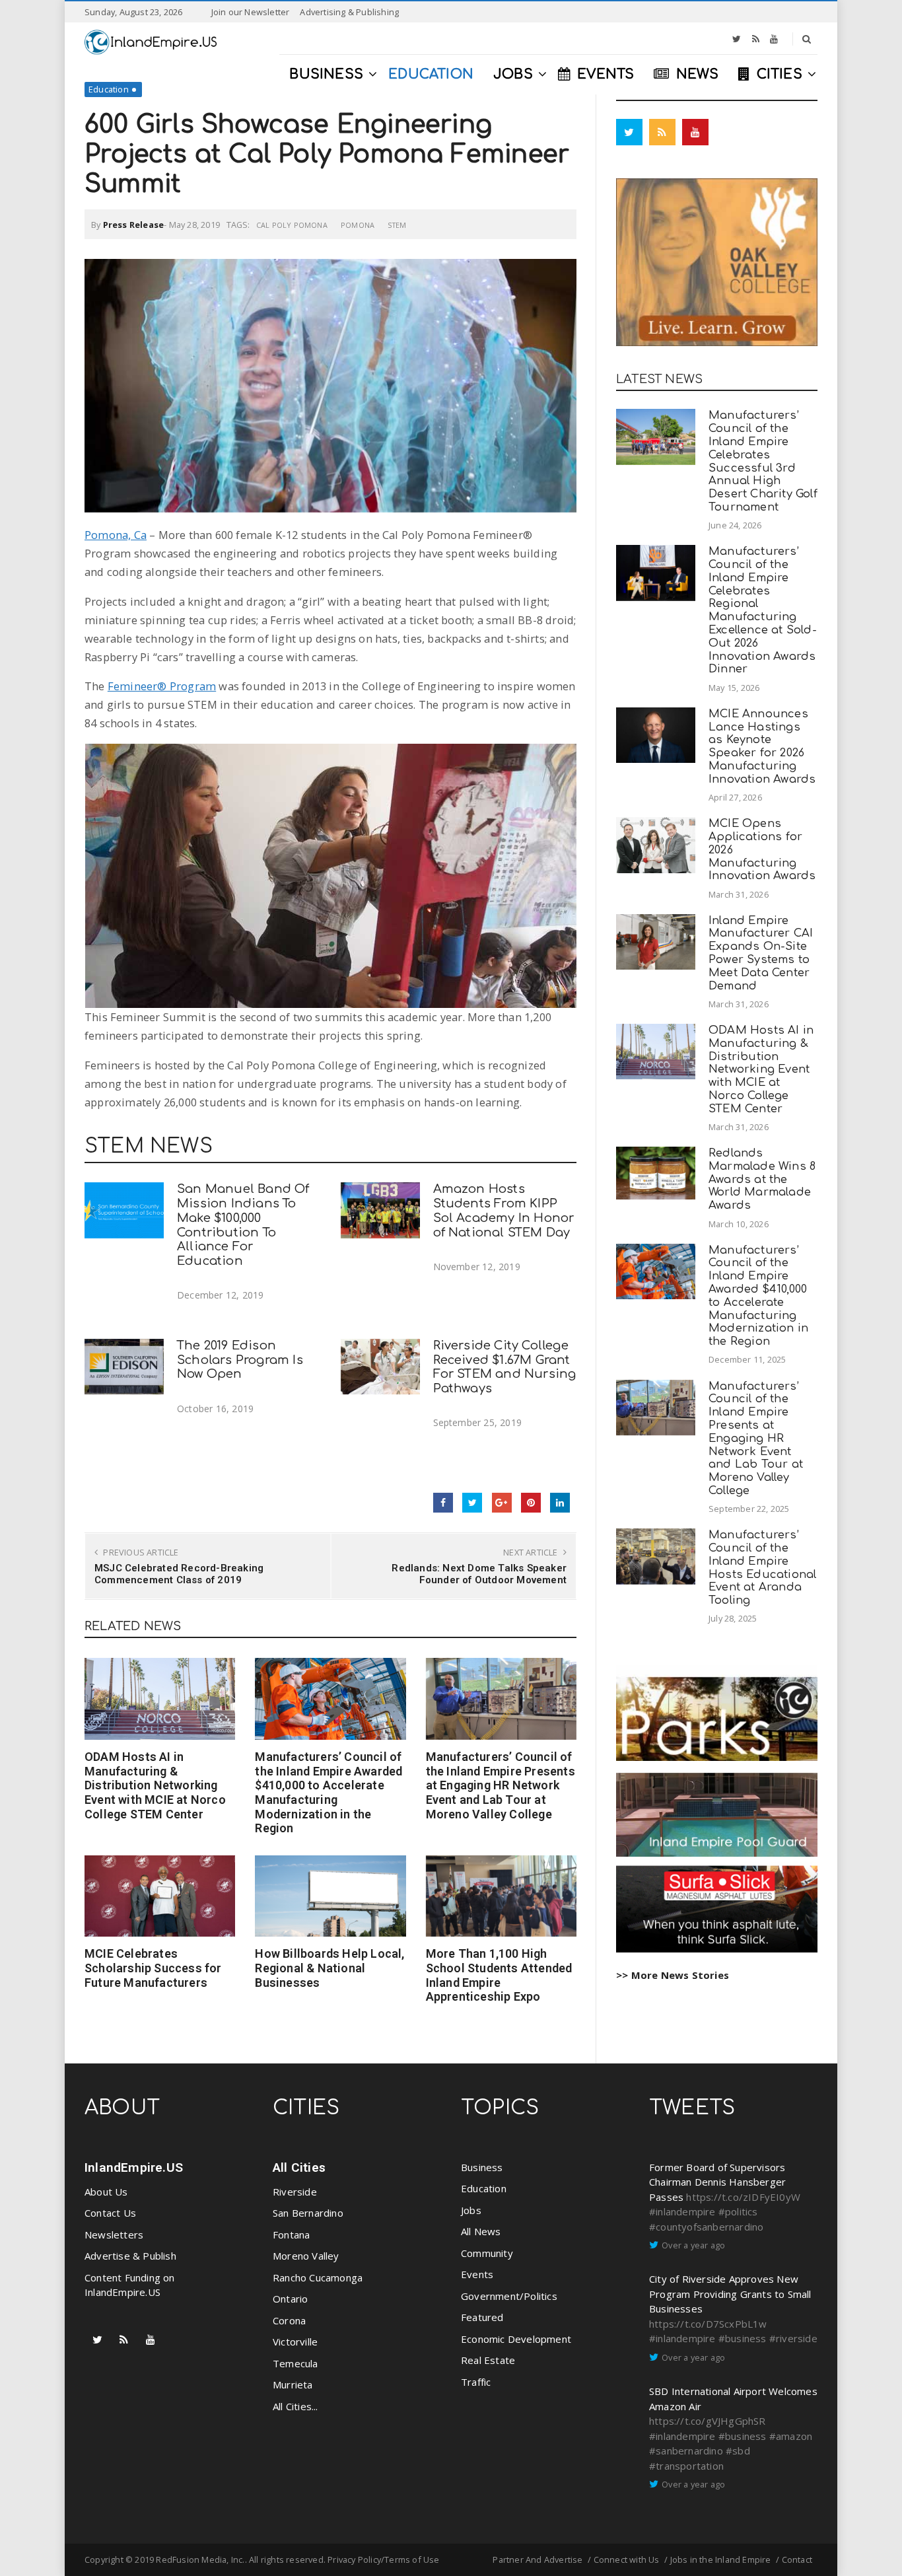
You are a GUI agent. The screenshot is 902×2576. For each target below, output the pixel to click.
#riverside (793, 2338)
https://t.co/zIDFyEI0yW (743, 2197)
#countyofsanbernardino (706, 2227)
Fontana (291, 2235)
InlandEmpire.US (134, 2167)
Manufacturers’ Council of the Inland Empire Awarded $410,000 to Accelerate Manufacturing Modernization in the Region (329, 1792)
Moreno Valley (306, 2256)
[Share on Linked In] (560, 1503)
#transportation (686, 2466)
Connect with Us (627, 2559)
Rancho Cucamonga (318, 2277)
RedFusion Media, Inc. (200, 2559)
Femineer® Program (162, 686)
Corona (289, 2320)
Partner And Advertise (538, 2559)
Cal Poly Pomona (292, 225)
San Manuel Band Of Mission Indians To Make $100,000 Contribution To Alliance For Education (243, 1225)
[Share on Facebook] (443, 1503)
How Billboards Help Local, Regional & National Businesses (330, 1968)
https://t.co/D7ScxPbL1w (708, 2324)
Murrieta (293, 2384)
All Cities (299, 2167)
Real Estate (488, 2360)
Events (477, 2274)
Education (109, 89)
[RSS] (756, 39)
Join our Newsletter (251, 12)
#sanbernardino (686, 2451)
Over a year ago (693, 2245)
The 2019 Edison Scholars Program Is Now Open (240, 1360)
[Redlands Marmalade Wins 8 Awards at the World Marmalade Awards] (656, 1173)
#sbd (738, 2451)
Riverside (295, 2192)
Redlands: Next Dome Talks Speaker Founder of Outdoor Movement (479, 1574)
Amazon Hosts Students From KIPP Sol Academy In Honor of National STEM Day (504, 1210)
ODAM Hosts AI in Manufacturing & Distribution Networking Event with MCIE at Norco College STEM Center (155, 1785)
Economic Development (516, 2339)
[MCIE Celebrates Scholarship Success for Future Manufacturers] (160, 1896)
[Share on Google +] (502, 1503)
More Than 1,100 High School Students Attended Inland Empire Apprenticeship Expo (499, 1975)
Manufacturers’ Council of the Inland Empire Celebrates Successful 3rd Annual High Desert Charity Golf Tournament (763, 461)
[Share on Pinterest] (531, 1503)
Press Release (134, 225)
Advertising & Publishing (349, 12)
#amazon (791, 2436)
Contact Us (110, 2213)
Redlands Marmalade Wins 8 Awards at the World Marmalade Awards (762, 1179)
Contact (797, 2559)
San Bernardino (308, 2213)
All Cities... (295, 2406)
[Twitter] (737, 39)
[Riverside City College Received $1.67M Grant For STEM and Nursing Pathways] (380, 1367)
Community (487, 2253)
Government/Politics (509, 2296)
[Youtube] (774, 39)
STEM (397, 225)
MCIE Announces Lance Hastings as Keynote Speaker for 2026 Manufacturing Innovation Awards (762, 746)
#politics (738, 2211)
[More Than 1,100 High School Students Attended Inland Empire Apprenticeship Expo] (501, 1896)
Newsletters (114, 2235)
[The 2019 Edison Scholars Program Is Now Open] (124, 1367)
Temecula (295, 2363)
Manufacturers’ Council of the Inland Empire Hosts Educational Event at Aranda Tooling (762, 1567)
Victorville (295, 2342)
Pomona (358, 225)
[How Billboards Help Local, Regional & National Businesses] (330, 1896)
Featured (482, 2317)
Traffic (476, 2382)
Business (482, 2167)
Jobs (471, 2210)
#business (743, 2338)
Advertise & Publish (130, 2256)
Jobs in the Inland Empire (721, 2559)
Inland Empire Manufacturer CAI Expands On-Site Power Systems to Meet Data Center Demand (761, 953)
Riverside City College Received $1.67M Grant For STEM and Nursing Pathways (505, 1367)
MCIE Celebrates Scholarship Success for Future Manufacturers (153, 1968)
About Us (106, 2192)
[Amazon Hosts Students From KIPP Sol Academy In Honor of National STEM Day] (380, 1210)
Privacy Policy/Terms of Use (383, 2559)
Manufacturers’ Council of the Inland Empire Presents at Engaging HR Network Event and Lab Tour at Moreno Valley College (501, 1785)
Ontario (290, 2299)
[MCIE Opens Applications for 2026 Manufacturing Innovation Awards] (656, 845)
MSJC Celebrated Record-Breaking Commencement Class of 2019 (179, 1574)
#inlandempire (682, 2211)
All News (481, 2231)
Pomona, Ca (116, 535)
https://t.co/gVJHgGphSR (708, 2421)
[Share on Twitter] (472, 1503)
